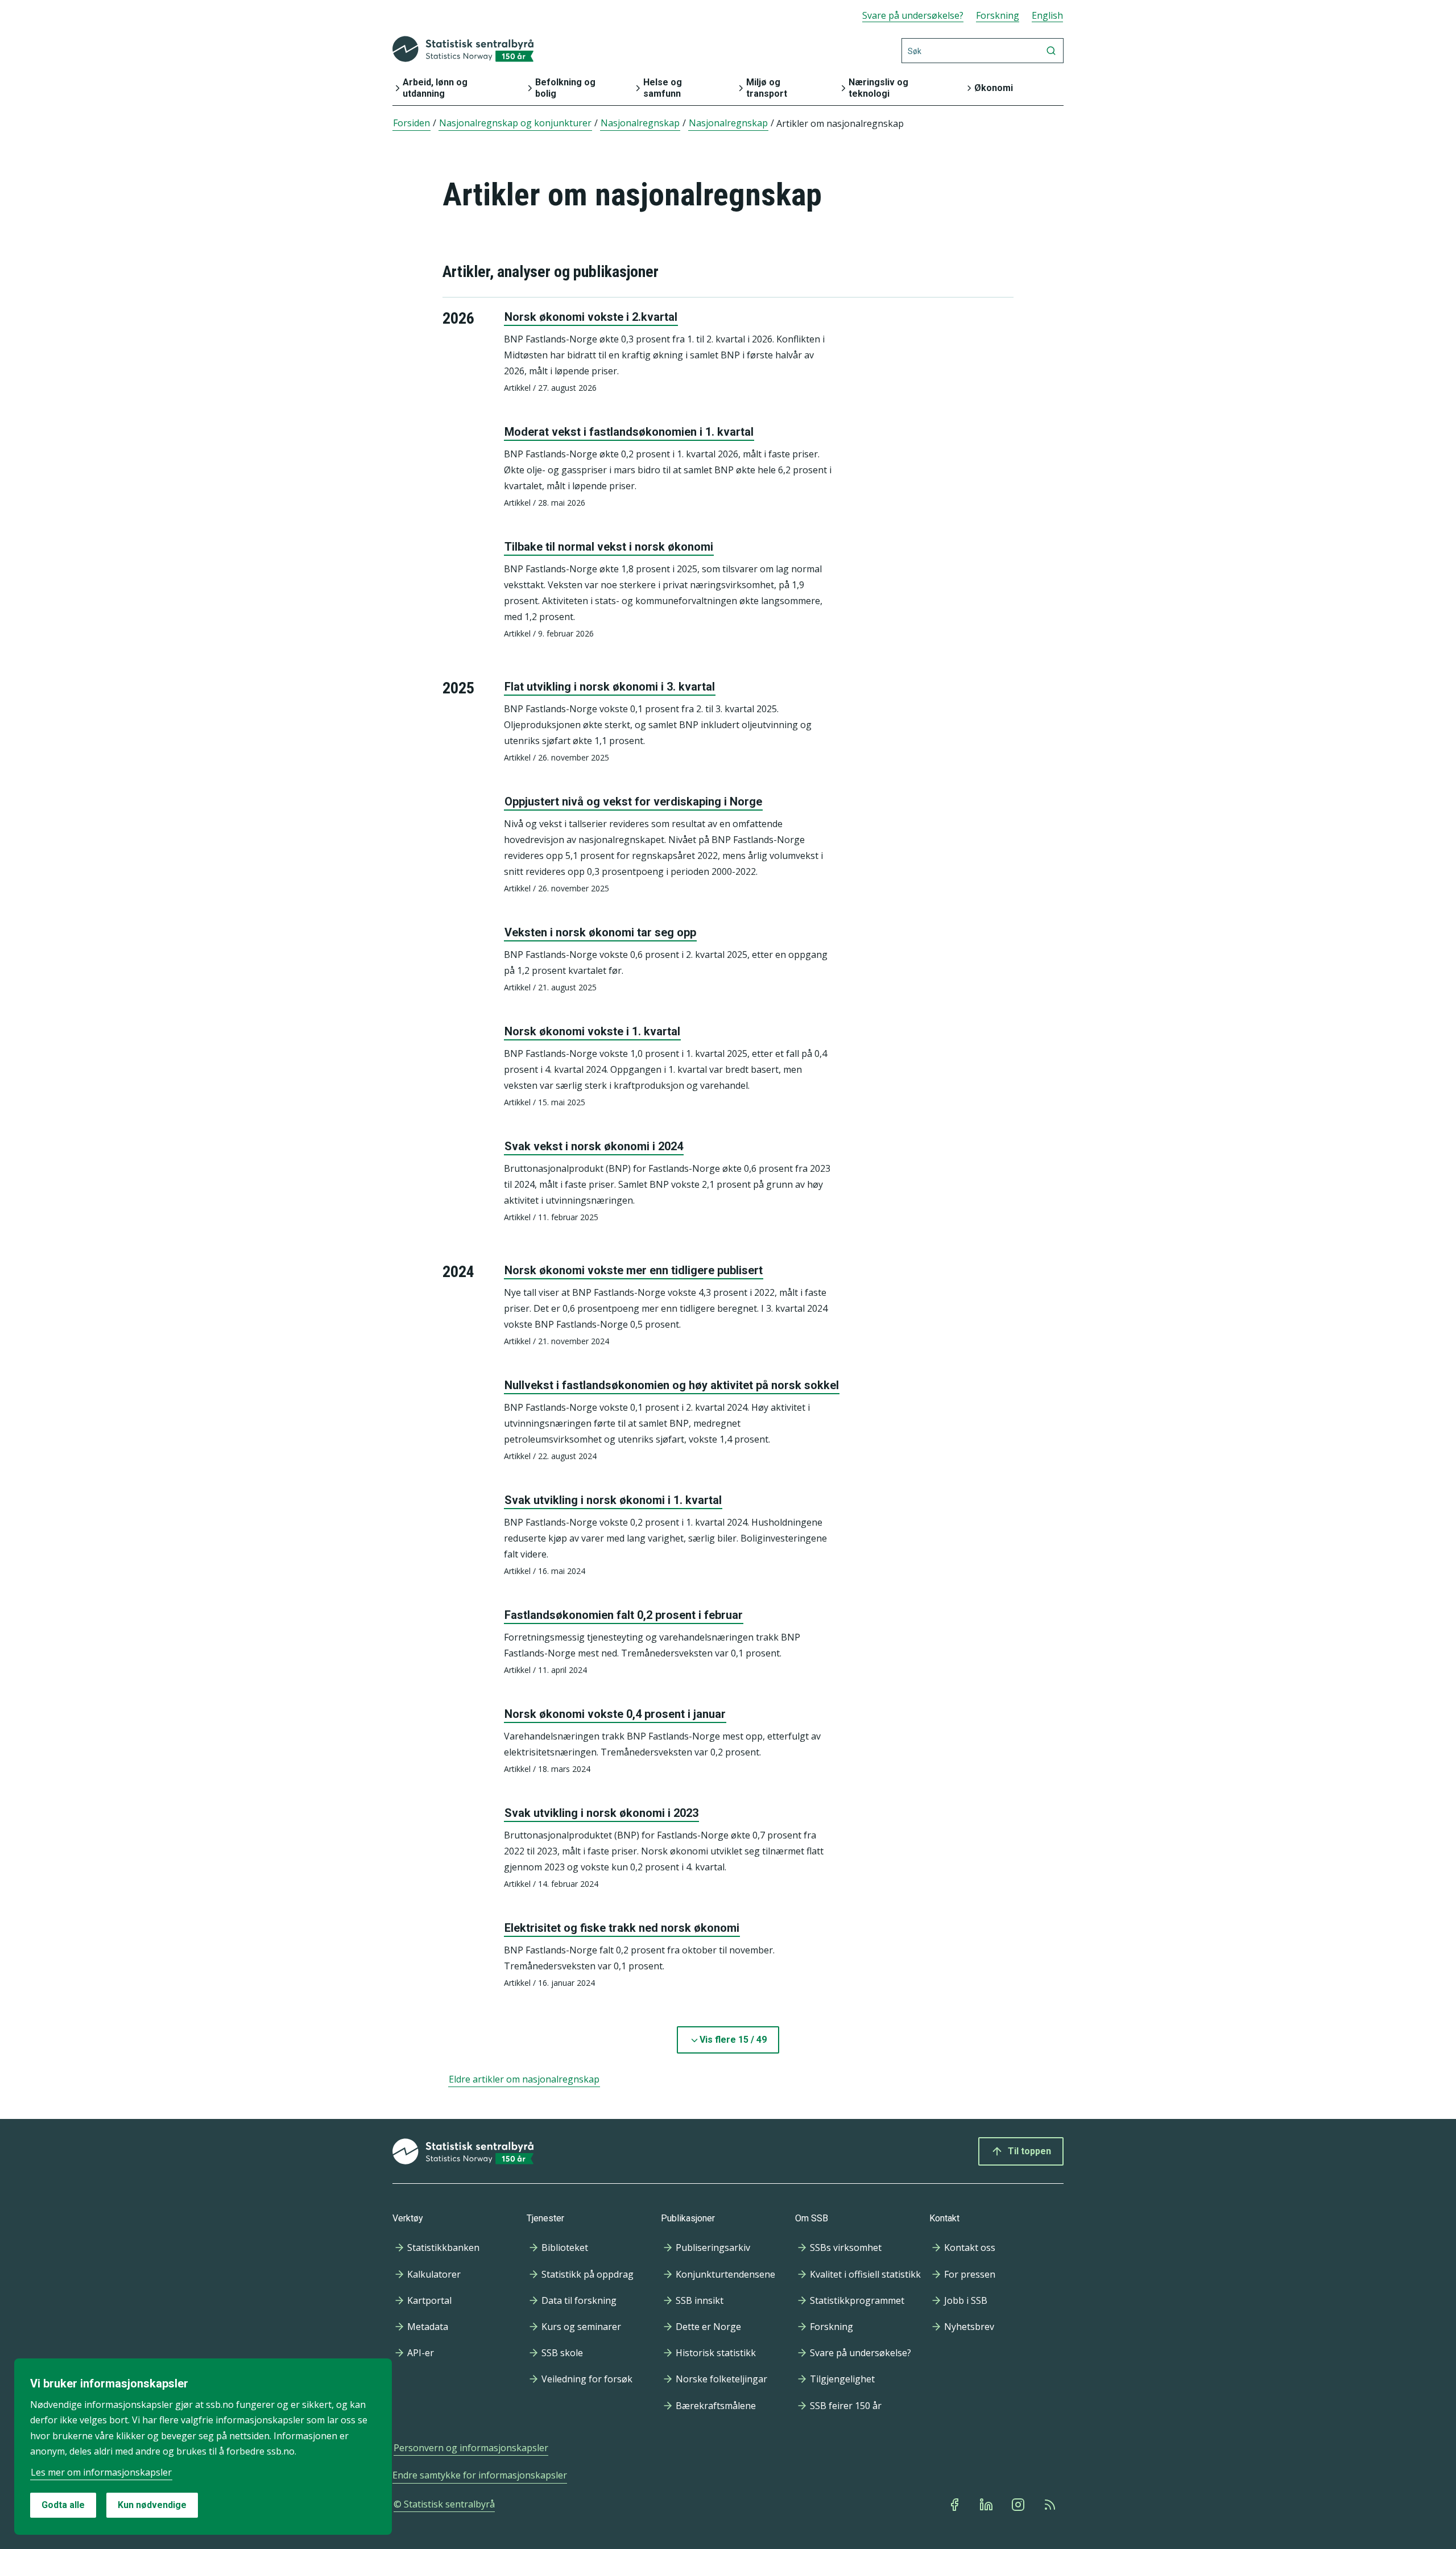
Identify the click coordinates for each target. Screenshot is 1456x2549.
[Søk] (1051, 51)
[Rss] (1051, 2505)
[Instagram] (1019, 2505)
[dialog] (203, 2447)
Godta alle (63, 2505)
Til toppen (1029, 2151)
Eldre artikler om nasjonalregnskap (524, 2079)
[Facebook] (955, 2505)
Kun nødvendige (152, 2505)
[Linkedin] (987, 2505)
